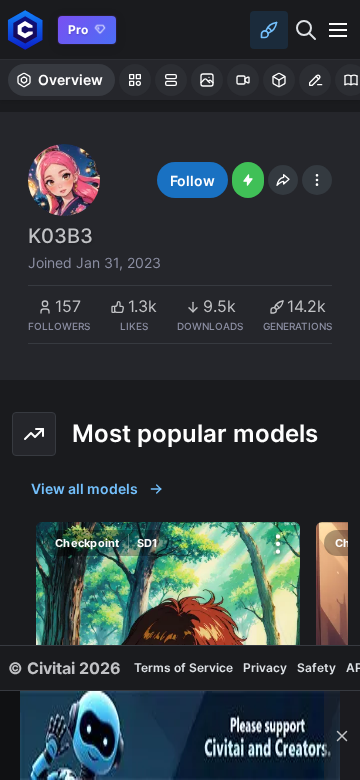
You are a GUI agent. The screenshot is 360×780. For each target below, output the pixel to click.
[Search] (306, 30)
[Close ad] (342, 735)
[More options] (278, 544)
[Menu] (338, 30)
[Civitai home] (25, 29)
